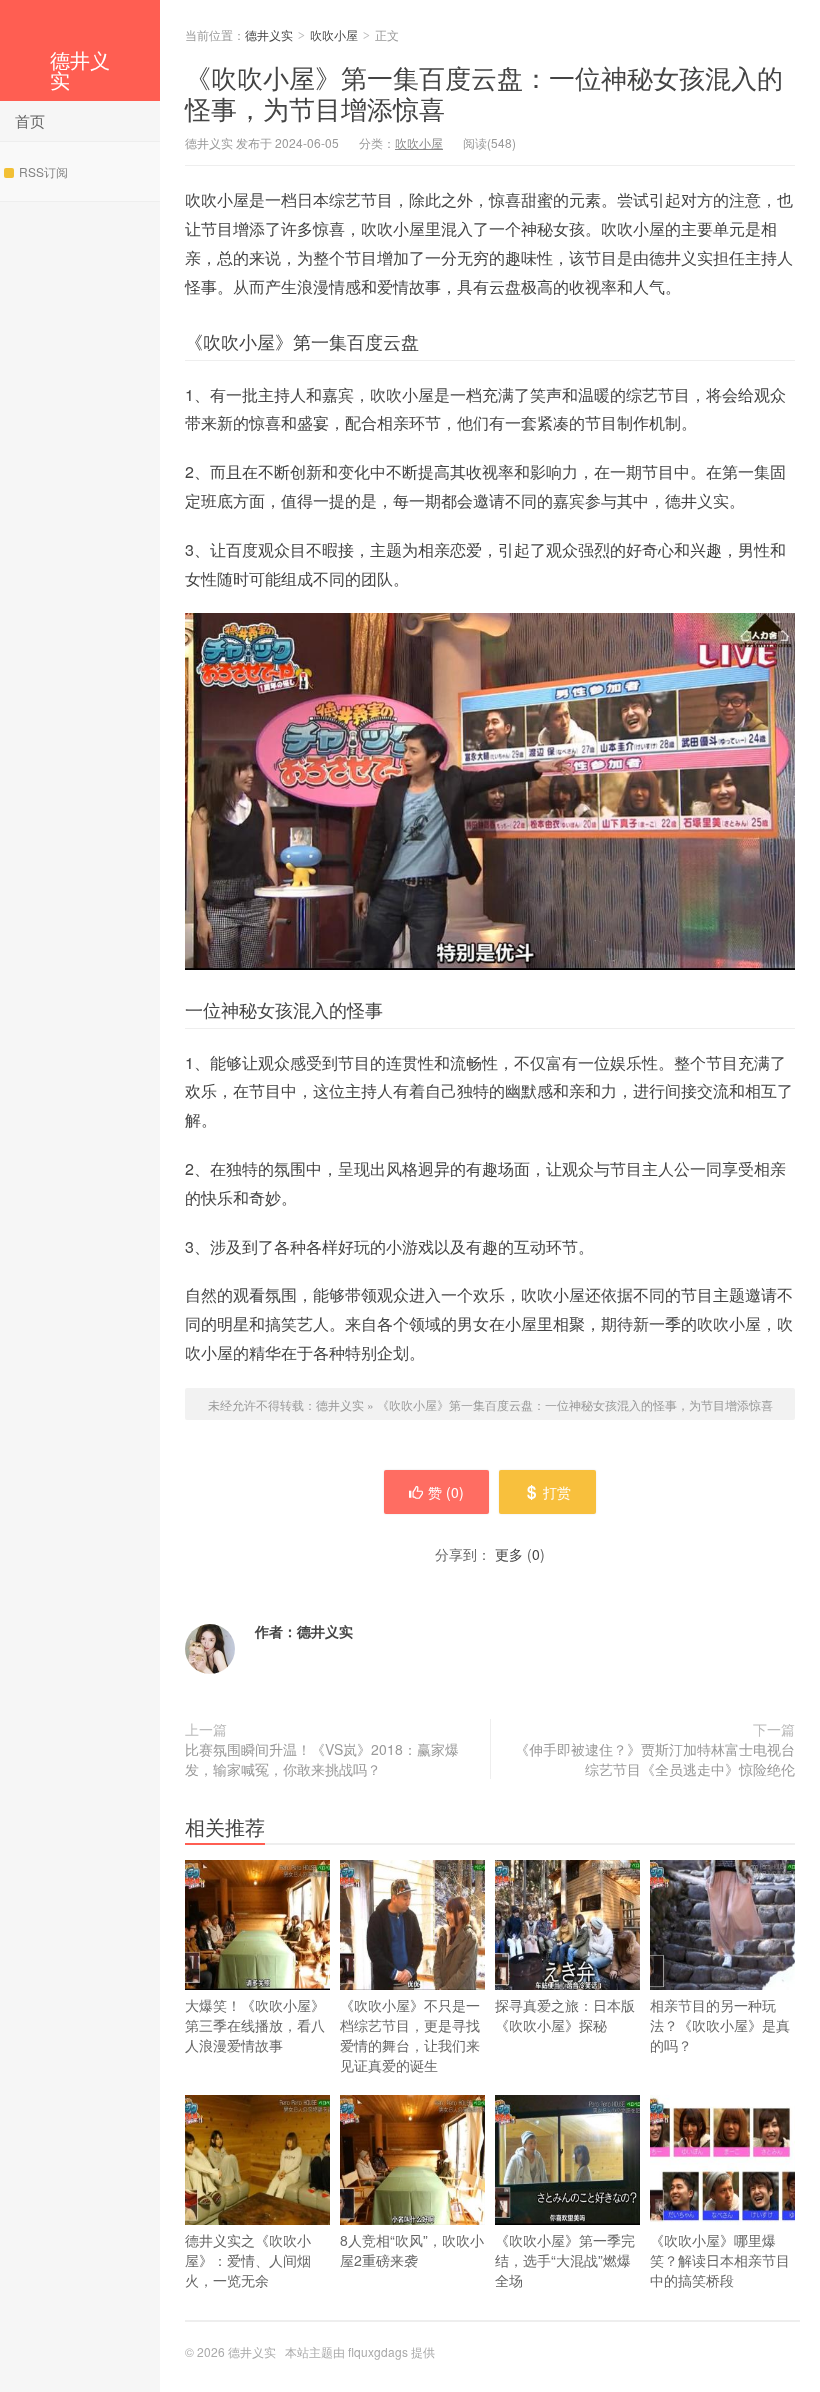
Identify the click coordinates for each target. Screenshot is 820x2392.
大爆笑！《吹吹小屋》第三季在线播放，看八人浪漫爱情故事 (255, 2025)
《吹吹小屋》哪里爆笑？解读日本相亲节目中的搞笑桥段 (720, 2260)
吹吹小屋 (334, 34)
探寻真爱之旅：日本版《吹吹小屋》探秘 (565, 2015)
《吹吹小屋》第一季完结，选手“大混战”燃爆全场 (565, 2260)
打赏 (557, 1492)
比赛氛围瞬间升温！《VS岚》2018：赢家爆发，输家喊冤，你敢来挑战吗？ (322, 1759)
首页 (30, 120)
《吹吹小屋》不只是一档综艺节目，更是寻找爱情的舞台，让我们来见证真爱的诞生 (410, 2035)
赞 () (446, 1492)
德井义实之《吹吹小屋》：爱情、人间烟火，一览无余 (248, 2260)
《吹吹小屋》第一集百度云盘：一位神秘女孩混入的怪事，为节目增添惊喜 (484, 92)
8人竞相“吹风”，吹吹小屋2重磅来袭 (412, 2250)
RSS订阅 (43, 171)
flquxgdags (378, 2351)
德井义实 (80, 69)
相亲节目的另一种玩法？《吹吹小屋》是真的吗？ (720, 2025)
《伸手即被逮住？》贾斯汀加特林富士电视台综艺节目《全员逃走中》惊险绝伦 (655, 1759)
